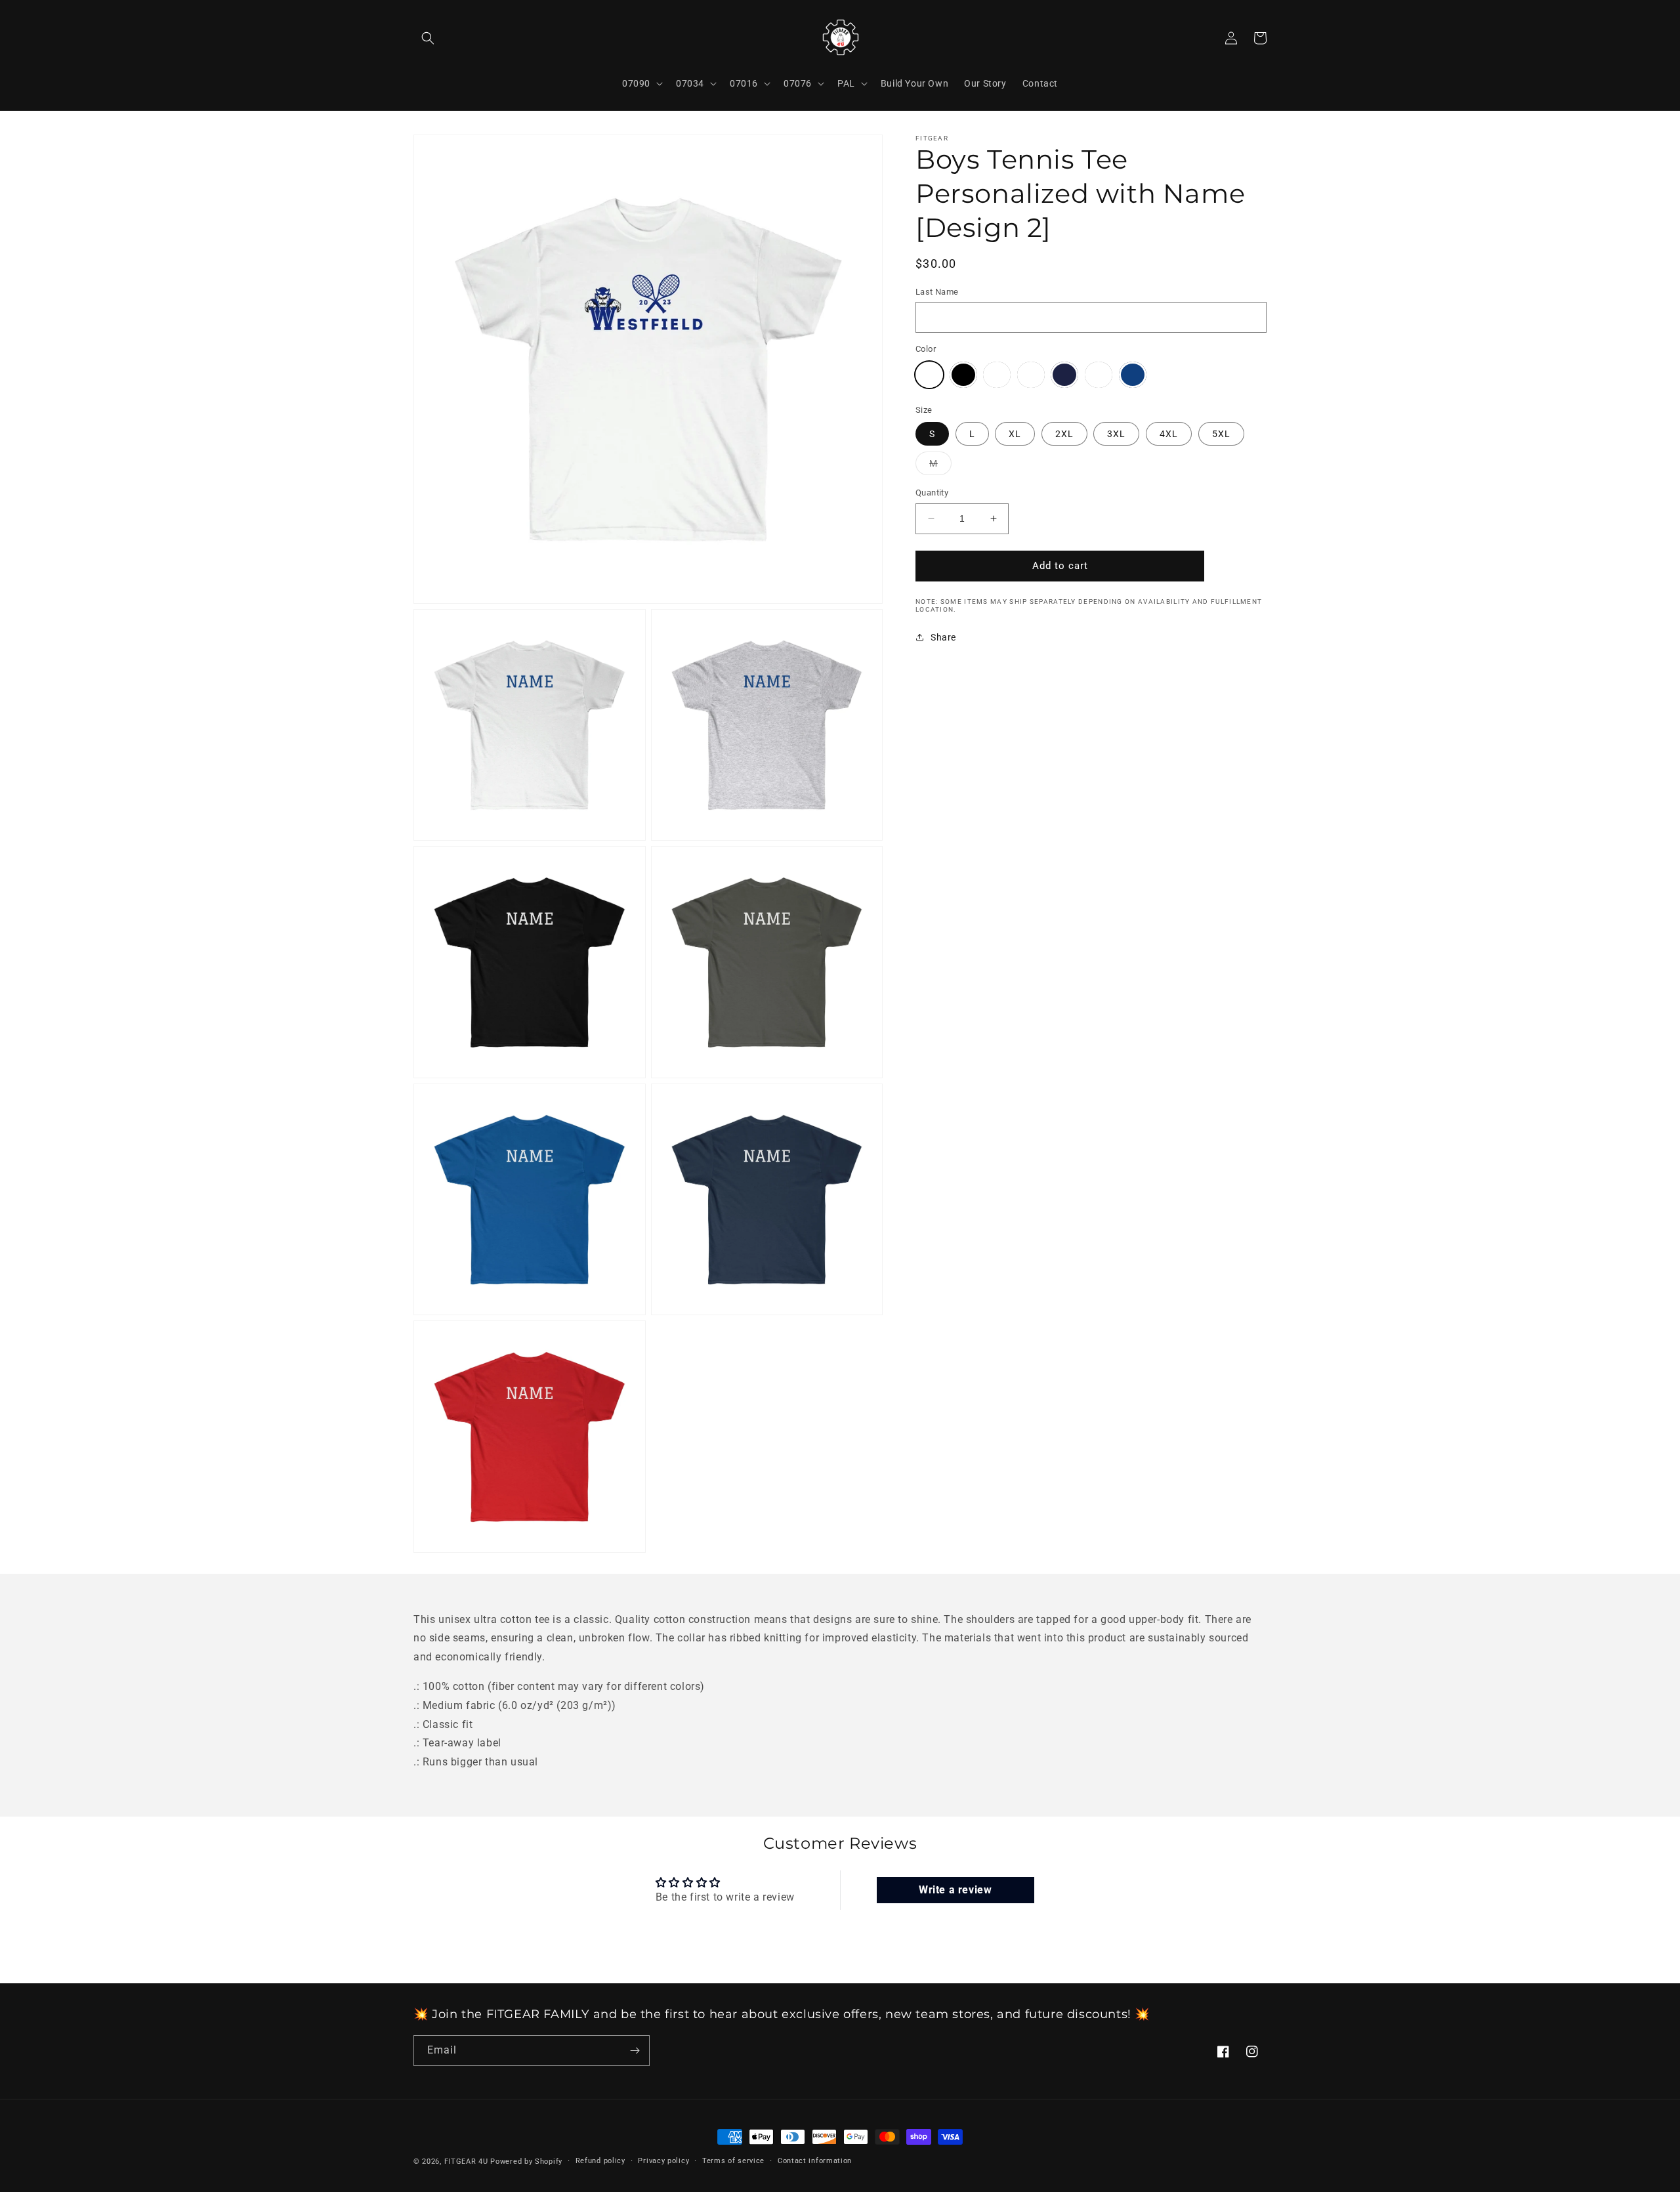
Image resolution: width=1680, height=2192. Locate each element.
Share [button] (943, 637)
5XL (1221, 434)
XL (1015, 434)
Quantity (932, 493)
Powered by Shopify (526, 2161)
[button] (428, 38)
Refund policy (600, 2161)
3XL (1116, 434)
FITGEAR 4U (466, 2161)
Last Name (937, 292)
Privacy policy (663, 2161)
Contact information (815, 2161)
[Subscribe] (635, 2051)
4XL (1169, 434)
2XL (1064, 434)
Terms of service (733, 2161)
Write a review (955, 1890)
